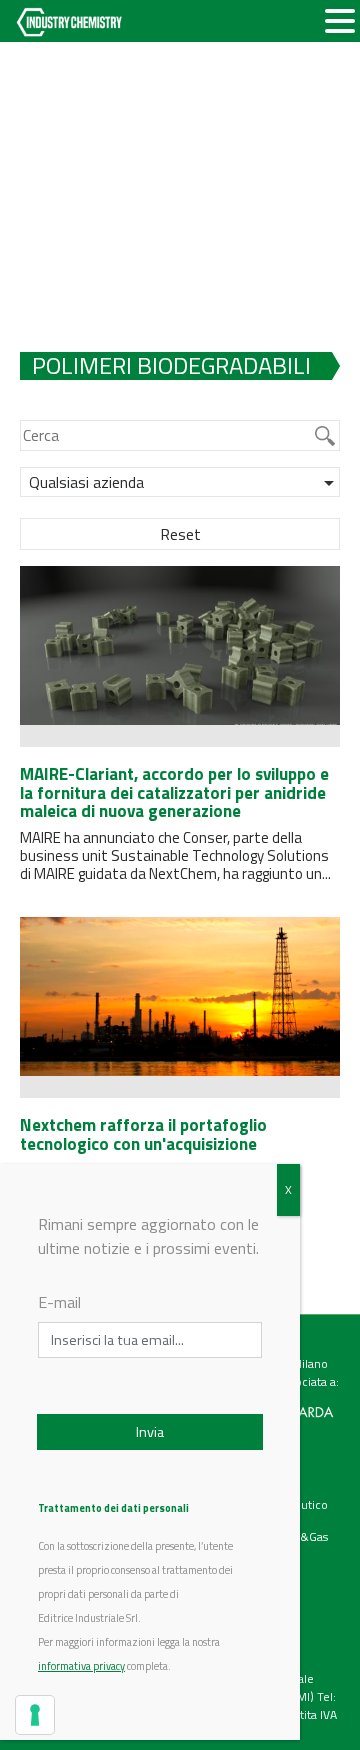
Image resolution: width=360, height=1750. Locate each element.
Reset (180, 534)
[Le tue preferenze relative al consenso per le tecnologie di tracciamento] (35, 1715)
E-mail (59, 1302)
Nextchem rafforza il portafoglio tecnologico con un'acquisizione (143, 1134)
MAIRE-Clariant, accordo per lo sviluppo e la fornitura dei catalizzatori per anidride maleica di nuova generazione (174, 792)
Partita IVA (310, 1714)
